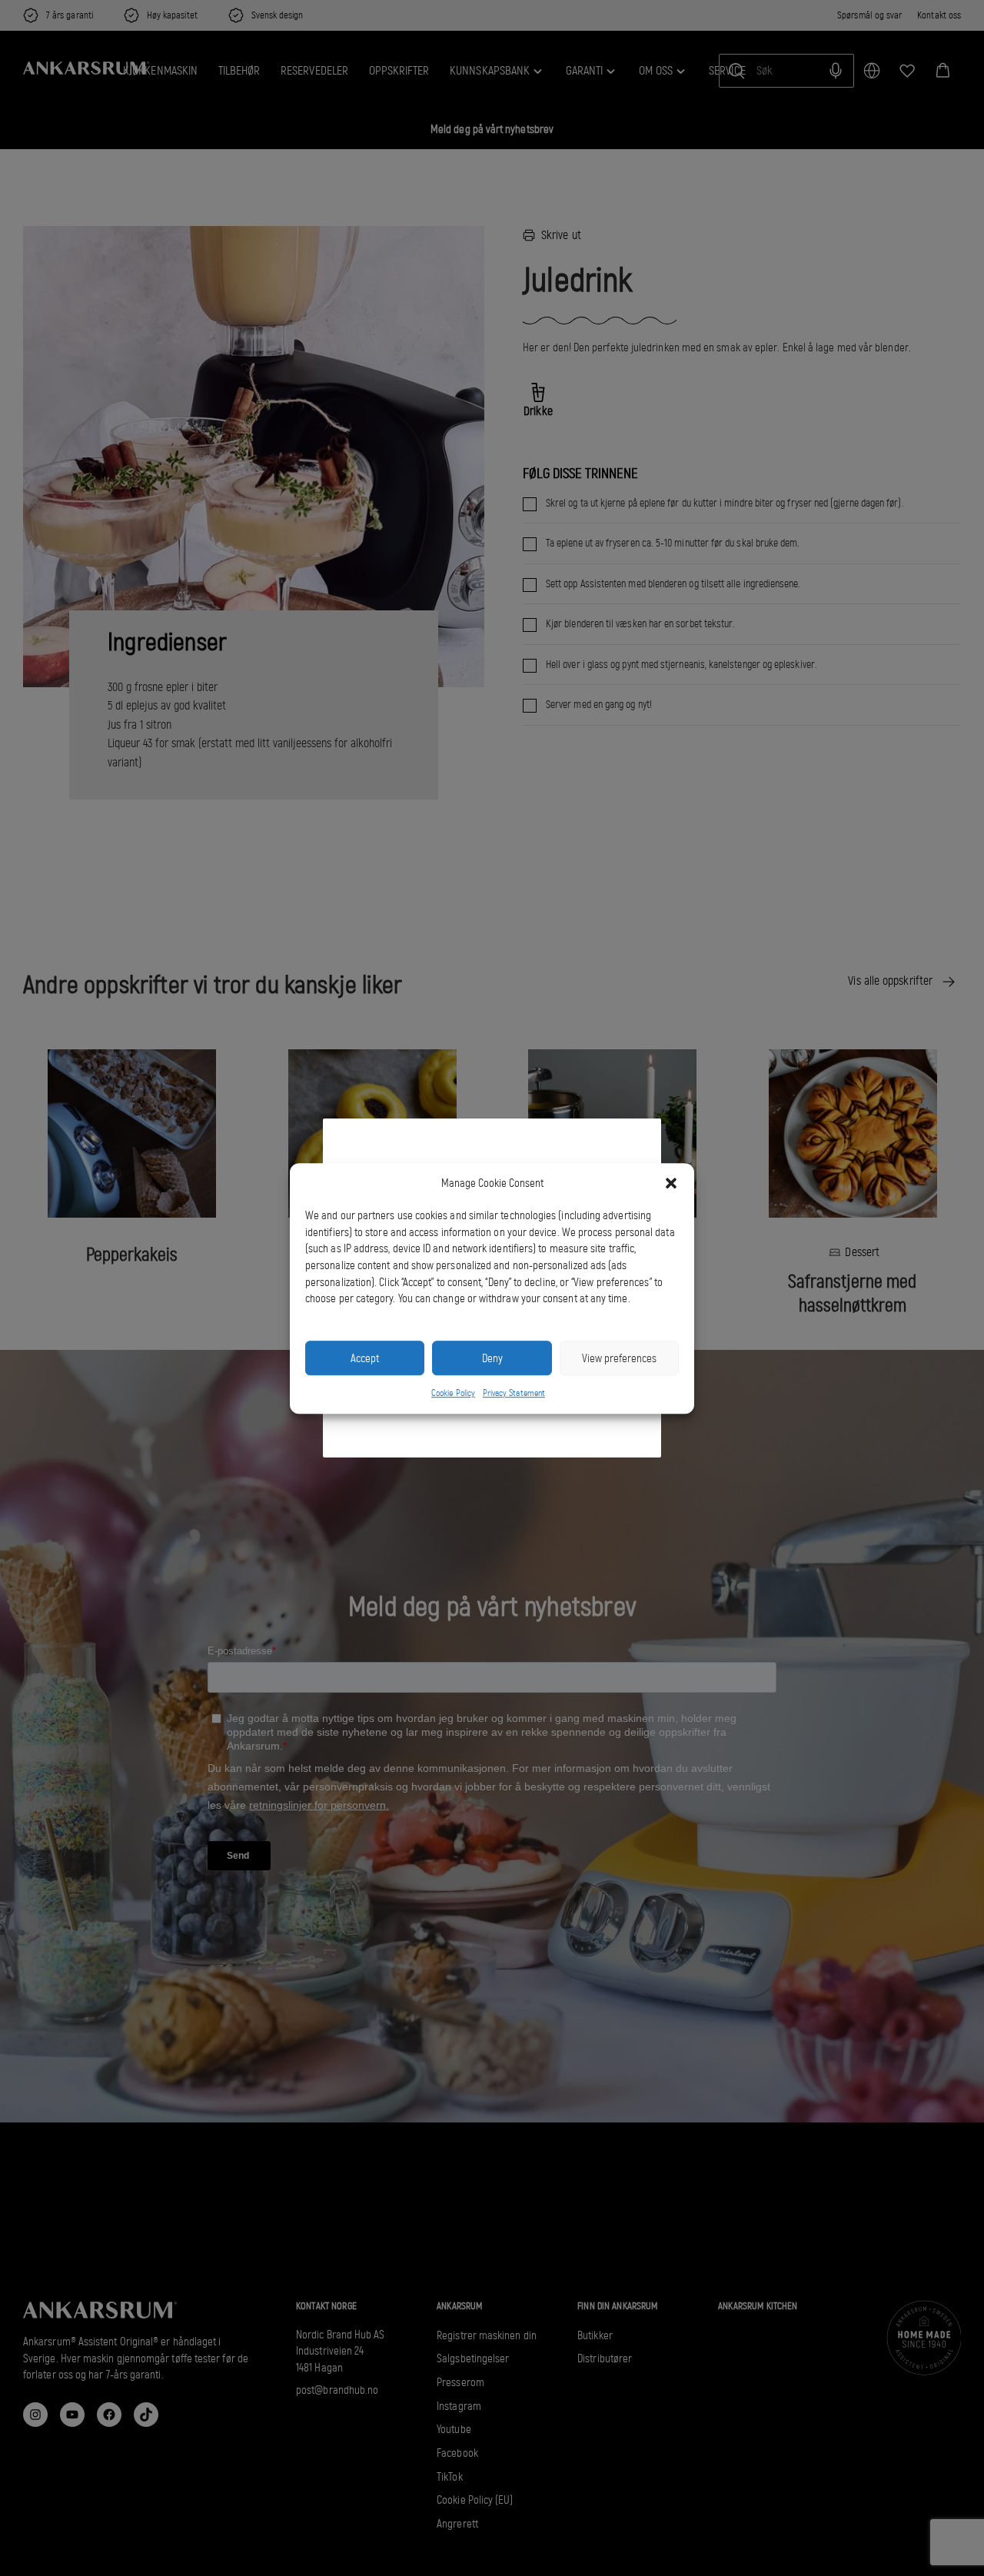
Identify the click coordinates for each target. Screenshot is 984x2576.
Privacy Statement (514, 1393)
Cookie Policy (453, 1393)
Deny (492, 1358)
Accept (365, 1358)
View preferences (619, 1358)
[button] (671, 1183)
